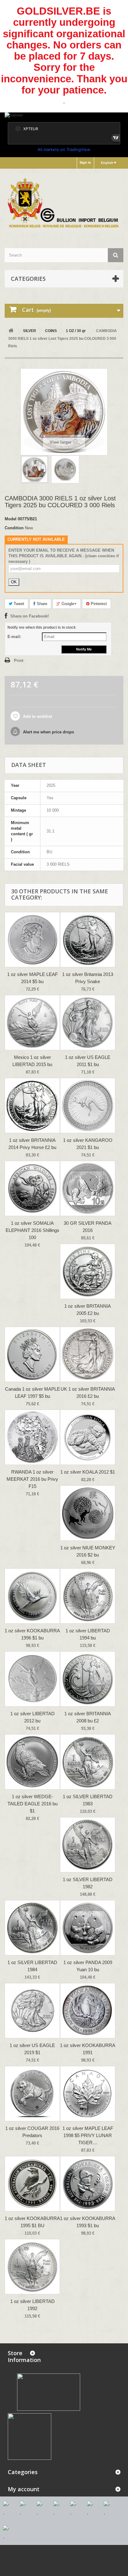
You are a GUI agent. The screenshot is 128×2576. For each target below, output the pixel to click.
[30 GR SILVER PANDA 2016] (88, 1188)
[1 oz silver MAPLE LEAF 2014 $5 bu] (32, 940)
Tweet (18, 604)
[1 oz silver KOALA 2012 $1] (88, 1437)
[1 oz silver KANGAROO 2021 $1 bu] (88, 1106)
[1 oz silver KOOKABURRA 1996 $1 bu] (32, 1596)
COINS (51, 331)
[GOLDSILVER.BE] (64, 203)
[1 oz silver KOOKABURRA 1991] (88, 2011)
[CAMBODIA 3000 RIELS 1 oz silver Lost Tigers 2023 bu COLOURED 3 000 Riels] (34, 469)
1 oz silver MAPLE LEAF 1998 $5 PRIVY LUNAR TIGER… (88, 2135)
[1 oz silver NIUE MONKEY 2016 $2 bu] (88, 1513)
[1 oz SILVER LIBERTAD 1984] (32, 1928)
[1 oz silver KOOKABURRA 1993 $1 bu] (88, 2184)
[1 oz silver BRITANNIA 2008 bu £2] (88, 1679)
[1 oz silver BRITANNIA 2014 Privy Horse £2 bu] (32, 1106)
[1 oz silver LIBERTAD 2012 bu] (32, 1679)
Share (41, 604)
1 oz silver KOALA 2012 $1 (88, 1472)
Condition (14, 528)
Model (11, 519)
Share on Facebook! (30, 616)
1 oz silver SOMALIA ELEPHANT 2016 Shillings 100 (32, 1230)
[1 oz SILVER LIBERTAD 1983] (88, 1762)
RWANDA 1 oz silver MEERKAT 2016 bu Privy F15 (32, 1479)
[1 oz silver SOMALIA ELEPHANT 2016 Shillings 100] (32, 1188)
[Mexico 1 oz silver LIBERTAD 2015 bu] (32, 1023)
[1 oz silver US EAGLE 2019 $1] (32, 2011)
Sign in (85, 162)
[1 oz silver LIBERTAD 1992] (32, 2267)
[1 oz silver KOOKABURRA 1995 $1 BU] (32, 2184)
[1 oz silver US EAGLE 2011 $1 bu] (88, 1023)
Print (19, 661)
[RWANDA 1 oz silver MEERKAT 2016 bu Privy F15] (32, 1437)
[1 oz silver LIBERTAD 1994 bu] (88, 1596)
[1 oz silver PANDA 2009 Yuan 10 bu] (88, 1928)
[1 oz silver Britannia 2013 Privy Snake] (88, 940)
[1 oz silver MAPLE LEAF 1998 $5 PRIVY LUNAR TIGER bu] (88, 2094)
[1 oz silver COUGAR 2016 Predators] (32, 2094)
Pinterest (98, 604)
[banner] (64, 116)
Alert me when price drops (48, 732)
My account (24, 2489)
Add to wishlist (37, 716)
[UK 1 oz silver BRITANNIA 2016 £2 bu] (88, 1354)
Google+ (69, 604)
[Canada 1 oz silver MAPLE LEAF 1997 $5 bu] (32, 1354)
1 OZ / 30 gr (76, 331)
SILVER (30, 331)
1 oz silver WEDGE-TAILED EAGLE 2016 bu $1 (32, 1804)
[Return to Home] (11, 331)
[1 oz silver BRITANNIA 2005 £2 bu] (88, 1271)
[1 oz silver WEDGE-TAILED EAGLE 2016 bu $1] (32, 1762)
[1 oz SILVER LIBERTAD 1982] (88, 1845)
